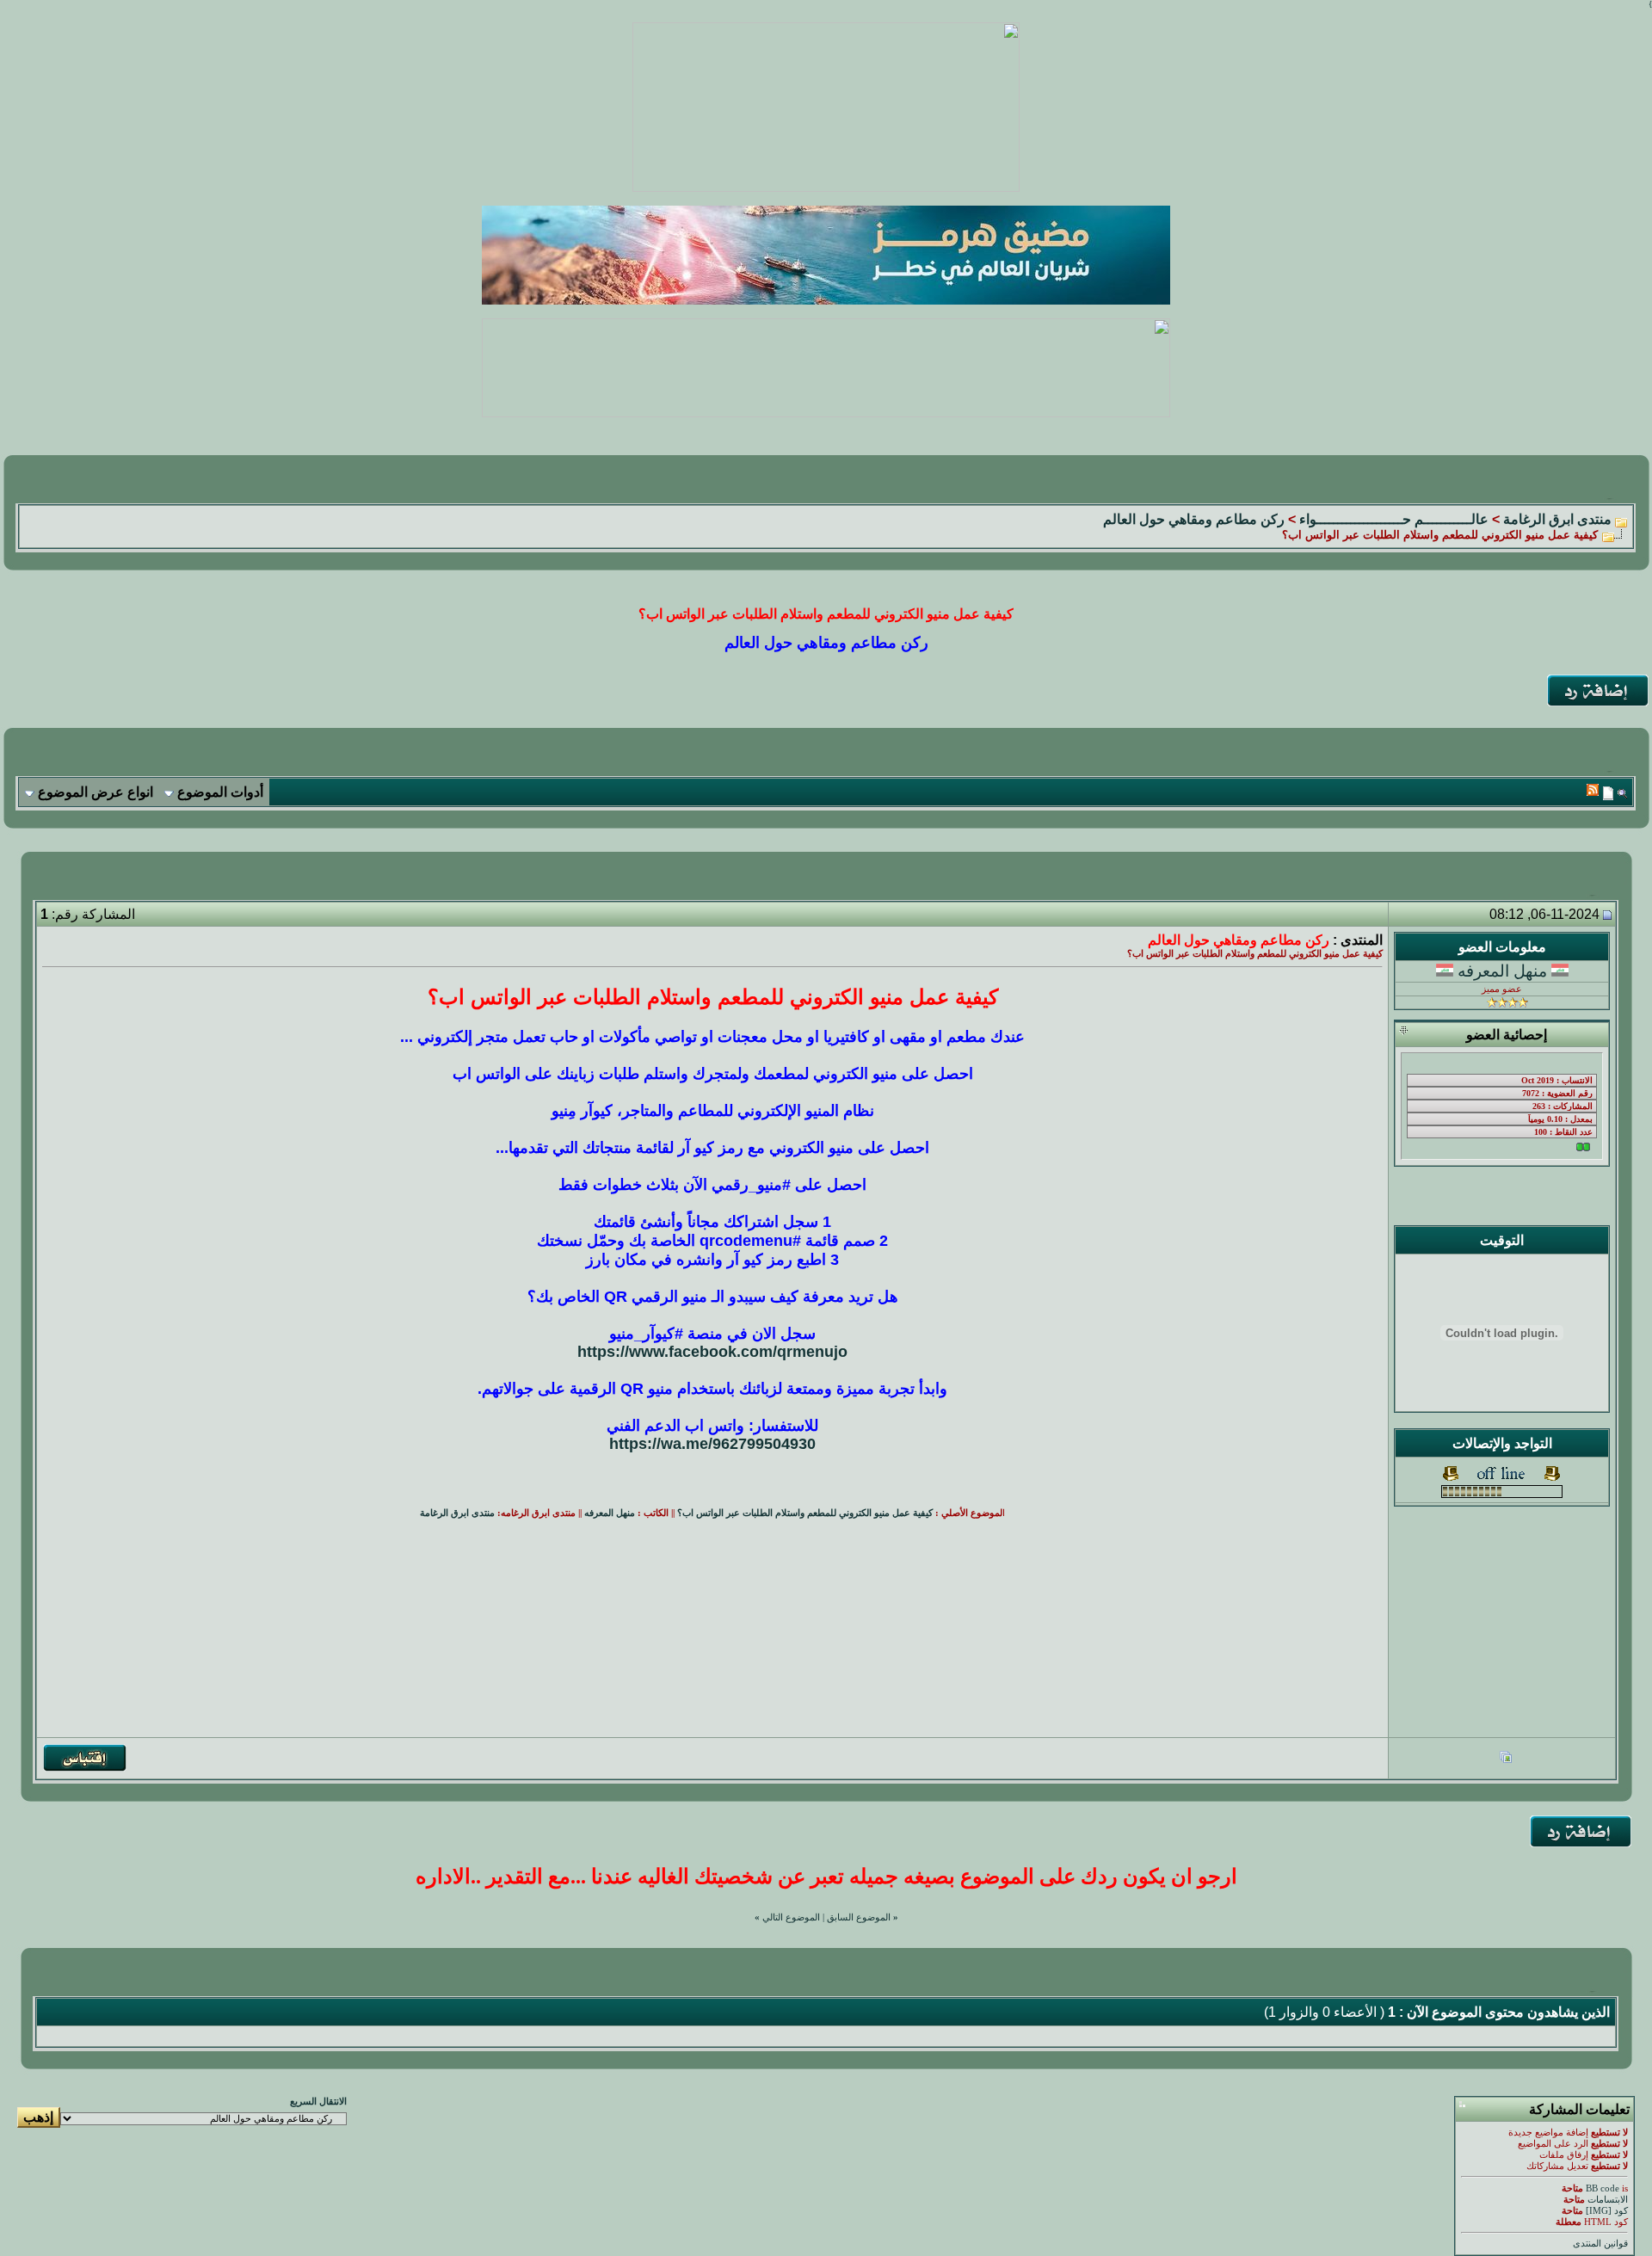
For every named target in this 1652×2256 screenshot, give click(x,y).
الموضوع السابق (859, 1917)
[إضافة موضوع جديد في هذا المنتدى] (1608, 793)
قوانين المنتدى (1600, 2244)
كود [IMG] (1607, 2211)
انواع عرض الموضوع (96, 792)
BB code (1603, 2188)
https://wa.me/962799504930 (712, 1444)
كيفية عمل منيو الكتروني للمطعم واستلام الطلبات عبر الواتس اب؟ (805, 1513)
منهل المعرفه (1502, 971)
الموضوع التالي (791, 1917)
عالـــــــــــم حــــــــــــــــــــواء (1394, 519)
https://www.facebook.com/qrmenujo (712, 1352)
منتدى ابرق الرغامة (1557, 519)
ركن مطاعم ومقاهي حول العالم (1194, 519)
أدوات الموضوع (220, 792)
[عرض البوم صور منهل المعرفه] (1506, 1759)
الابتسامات (1608, 2200)
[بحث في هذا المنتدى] (1622, 793)
